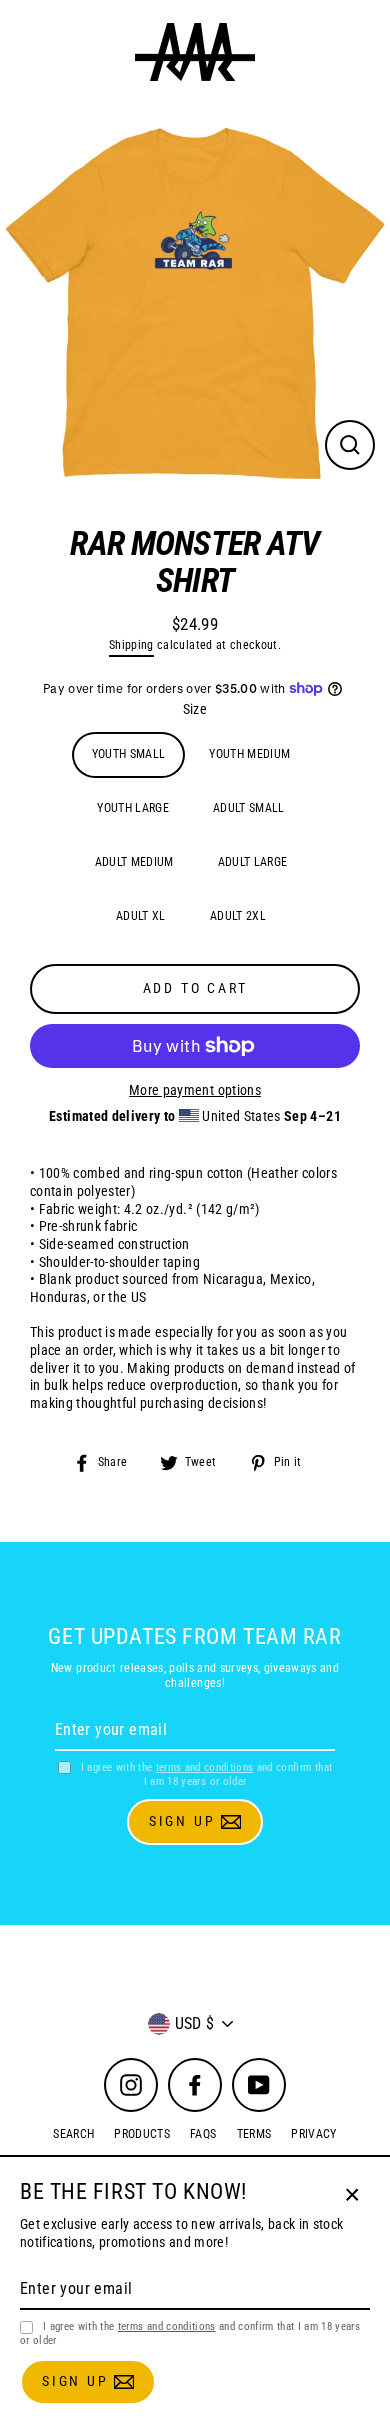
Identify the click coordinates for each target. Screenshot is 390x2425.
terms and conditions (205, 1767)
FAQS (203, 2134)
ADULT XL (141, 916)
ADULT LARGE (253, 862)
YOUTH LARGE (133, 808)
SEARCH (73, 2134)
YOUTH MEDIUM (249, 754)
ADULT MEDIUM (134, 862)
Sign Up (185, 1821)
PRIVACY (313, 2134)
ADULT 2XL (238, 916)
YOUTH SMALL (129, 754)
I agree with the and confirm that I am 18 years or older (206, 1774)
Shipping (131, 645)
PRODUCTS (142, 2134)
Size (195, 709)
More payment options (195, 1090)
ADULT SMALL (249, 808)
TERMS (254, 2134)
